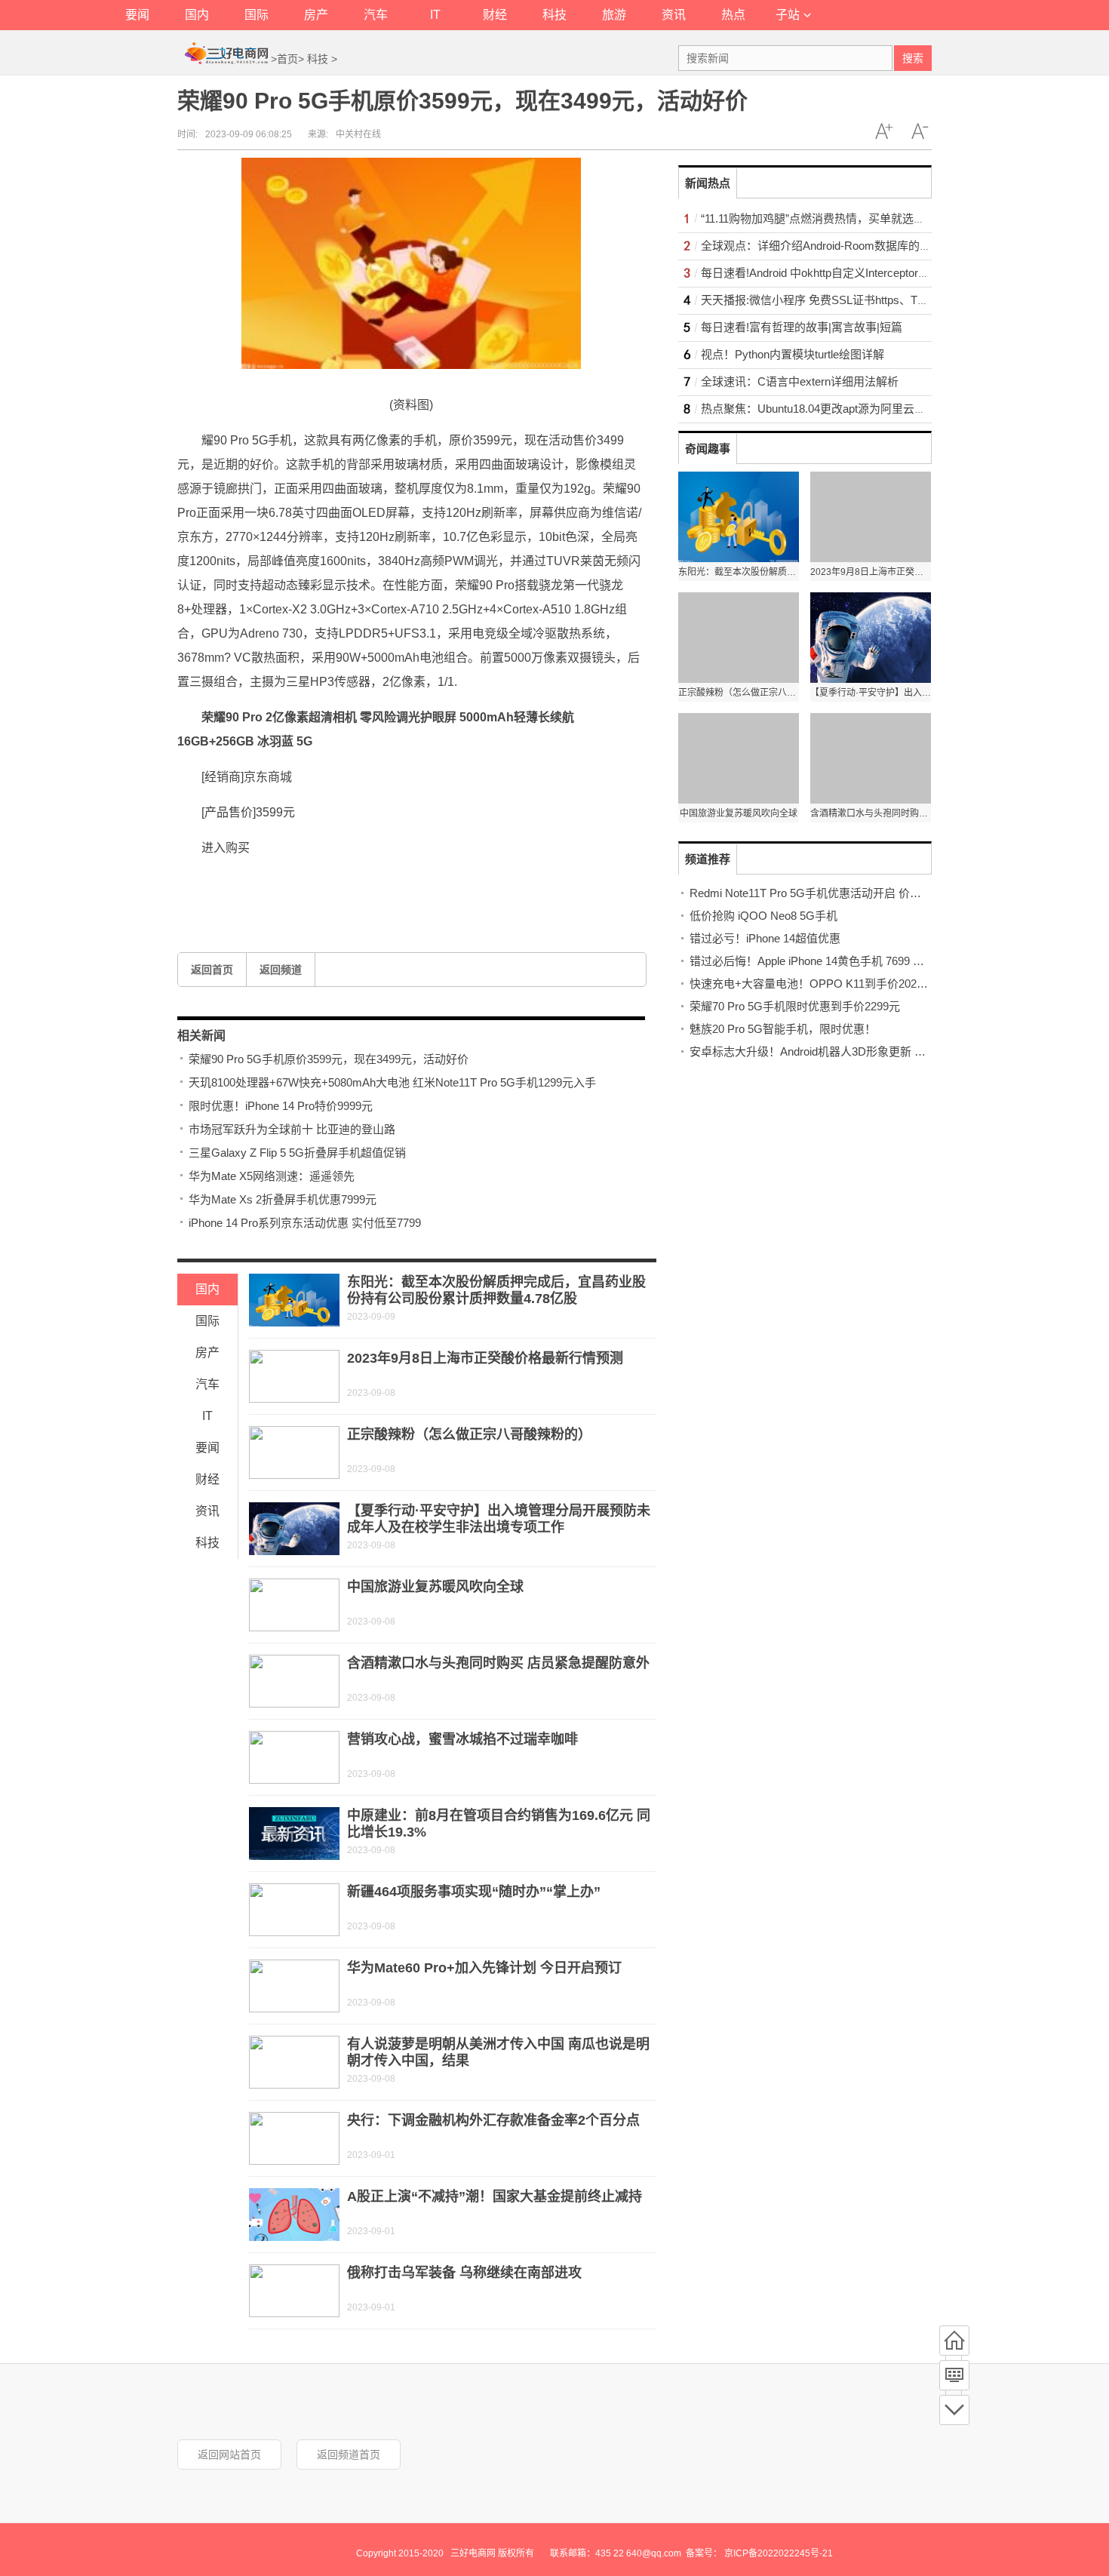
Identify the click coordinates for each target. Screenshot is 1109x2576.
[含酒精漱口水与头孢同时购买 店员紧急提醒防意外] (294, 1681)
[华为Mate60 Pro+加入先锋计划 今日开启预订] (294, 1986)
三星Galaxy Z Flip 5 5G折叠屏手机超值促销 (297, 1153)
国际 (257, 15)
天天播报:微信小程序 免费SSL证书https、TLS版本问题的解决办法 (867, 300)
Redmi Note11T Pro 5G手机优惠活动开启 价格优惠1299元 (834, 893)
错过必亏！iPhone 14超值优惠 (765, 938)
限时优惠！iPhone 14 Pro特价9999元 (281, 1106)
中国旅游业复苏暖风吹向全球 (435, 1587)
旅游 (614, 15)
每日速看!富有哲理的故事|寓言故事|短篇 (802, 327)
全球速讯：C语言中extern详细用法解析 (800, 381)
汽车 (376, 15)
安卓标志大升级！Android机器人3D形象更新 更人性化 (825, 1051)
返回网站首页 (229, 2455)
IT (435, 15)
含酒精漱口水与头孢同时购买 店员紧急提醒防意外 (498, 1663)
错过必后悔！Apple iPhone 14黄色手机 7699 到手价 (818, 961)
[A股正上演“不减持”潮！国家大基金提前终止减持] (294, 2215)
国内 (197, 15)
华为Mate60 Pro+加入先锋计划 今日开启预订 (484, 1968)
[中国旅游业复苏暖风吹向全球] (294, 1605)
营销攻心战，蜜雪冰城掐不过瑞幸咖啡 (462, 1739)
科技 (554, 15)
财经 (495, 15)
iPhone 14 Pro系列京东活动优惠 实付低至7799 (305, 1223)
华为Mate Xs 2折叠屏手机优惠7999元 (283, 1199)
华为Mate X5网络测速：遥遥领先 (272, 1176)
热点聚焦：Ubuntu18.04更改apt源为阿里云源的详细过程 (842, 409)
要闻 (137, 15)
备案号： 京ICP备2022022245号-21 (759, 2553)
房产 (316, 15)
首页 (287, 59)
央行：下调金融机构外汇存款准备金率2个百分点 (493, 2120)
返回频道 (281, 970)
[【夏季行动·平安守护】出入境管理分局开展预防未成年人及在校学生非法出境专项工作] (294, 1529)
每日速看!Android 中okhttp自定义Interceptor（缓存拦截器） (849, 273)
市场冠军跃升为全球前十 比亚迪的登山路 (292, 1129)
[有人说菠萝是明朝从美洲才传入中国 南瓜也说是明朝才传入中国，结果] (294, 2062)
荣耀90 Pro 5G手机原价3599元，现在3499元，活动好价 (329, 1059)
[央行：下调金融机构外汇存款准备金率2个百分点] (294, 2138)
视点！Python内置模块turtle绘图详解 (793, 354)
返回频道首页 (349, 2455)
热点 (733, 15)
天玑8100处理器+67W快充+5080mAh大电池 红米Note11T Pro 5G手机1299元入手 (392, 1082)
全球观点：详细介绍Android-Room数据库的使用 (822, 246)
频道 (954, 2375)
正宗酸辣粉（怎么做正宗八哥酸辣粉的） (469, 1434)
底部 (954, 2410)
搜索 (913, 58)
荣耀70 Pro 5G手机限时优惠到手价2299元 (795, 1006)
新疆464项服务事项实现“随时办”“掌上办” (474, 1892)
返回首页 (212, 970)
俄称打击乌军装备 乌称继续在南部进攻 (464, 2273)
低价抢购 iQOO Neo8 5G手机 (763, 916)
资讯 (674, 15)
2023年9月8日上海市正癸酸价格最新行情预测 (485, 1358)
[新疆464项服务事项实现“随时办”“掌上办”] (294, 1910)
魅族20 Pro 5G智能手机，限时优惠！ (783, 1029)
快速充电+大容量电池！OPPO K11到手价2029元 (812, 984)
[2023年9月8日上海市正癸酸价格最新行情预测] (294, 1376)
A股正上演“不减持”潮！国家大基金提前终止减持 (495, 2196)
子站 (788, 15)
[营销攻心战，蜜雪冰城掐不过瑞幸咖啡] (294, 1757)
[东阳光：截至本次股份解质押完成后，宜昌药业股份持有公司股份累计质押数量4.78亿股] (294, 1300)
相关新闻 (201, 1036)
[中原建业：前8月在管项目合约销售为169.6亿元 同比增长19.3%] (294, 1834)
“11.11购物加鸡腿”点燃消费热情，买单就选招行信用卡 (836, 218)
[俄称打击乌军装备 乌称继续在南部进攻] (294, 2291)
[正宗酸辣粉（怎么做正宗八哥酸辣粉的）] (294, 1452)
